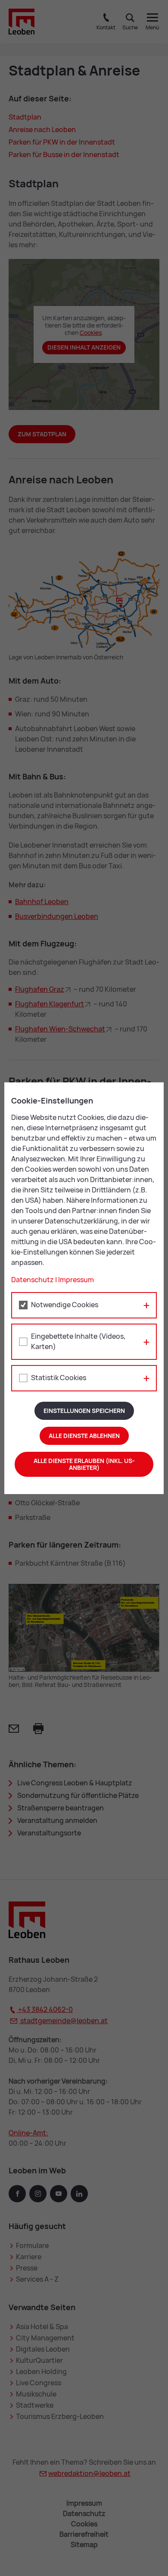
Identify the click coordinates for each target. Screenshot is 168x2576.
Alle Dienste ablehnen (84, 1436)
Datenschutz (33, 1280)
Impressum (76, 1280)
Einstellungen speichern (84, 1411)
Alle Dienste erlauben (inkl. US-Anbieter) (84, 1464)
